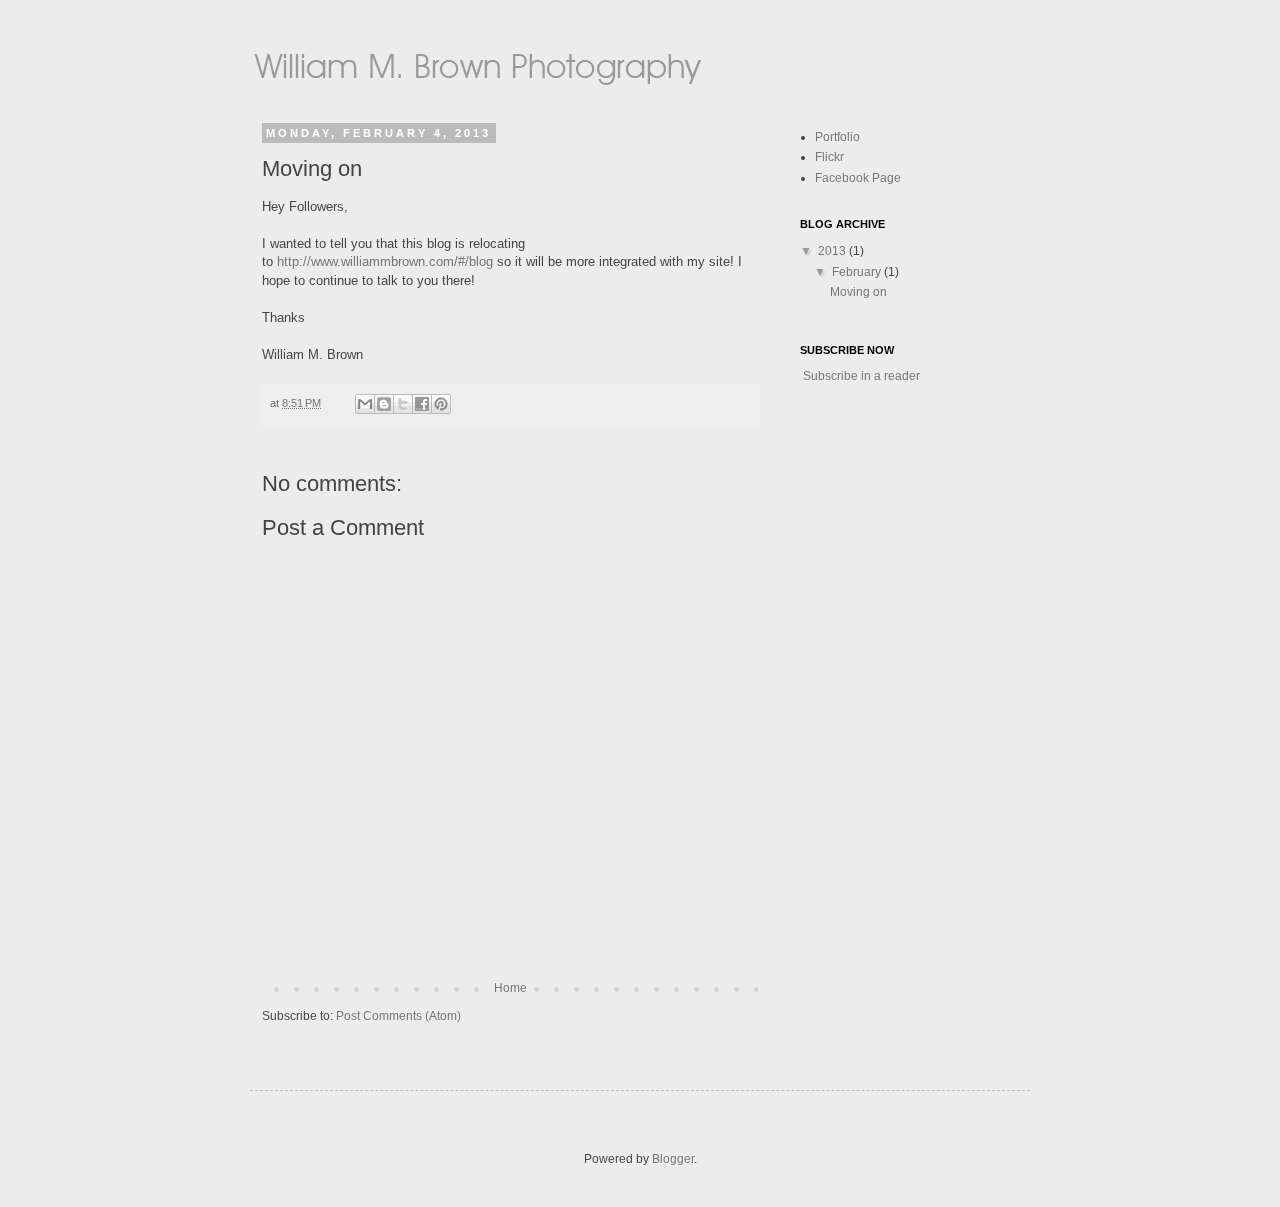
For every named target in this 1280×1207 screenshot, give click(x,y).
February (858, 272)
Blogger (673, 1159)
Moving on (858, 292)
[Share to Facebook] (422, 404)
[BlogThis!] (384, 404)
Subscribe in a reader (861, 376)
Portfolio (837, 137)
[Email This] (365, 404)
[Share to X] (403, 404)
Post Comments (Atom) (398, 1016)
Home (510, 988)
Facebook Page (858, 178)
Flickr (829, 157)
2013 (833, 251)
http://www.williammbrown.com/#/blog (383, 261)
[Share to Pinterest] (441, 404)
